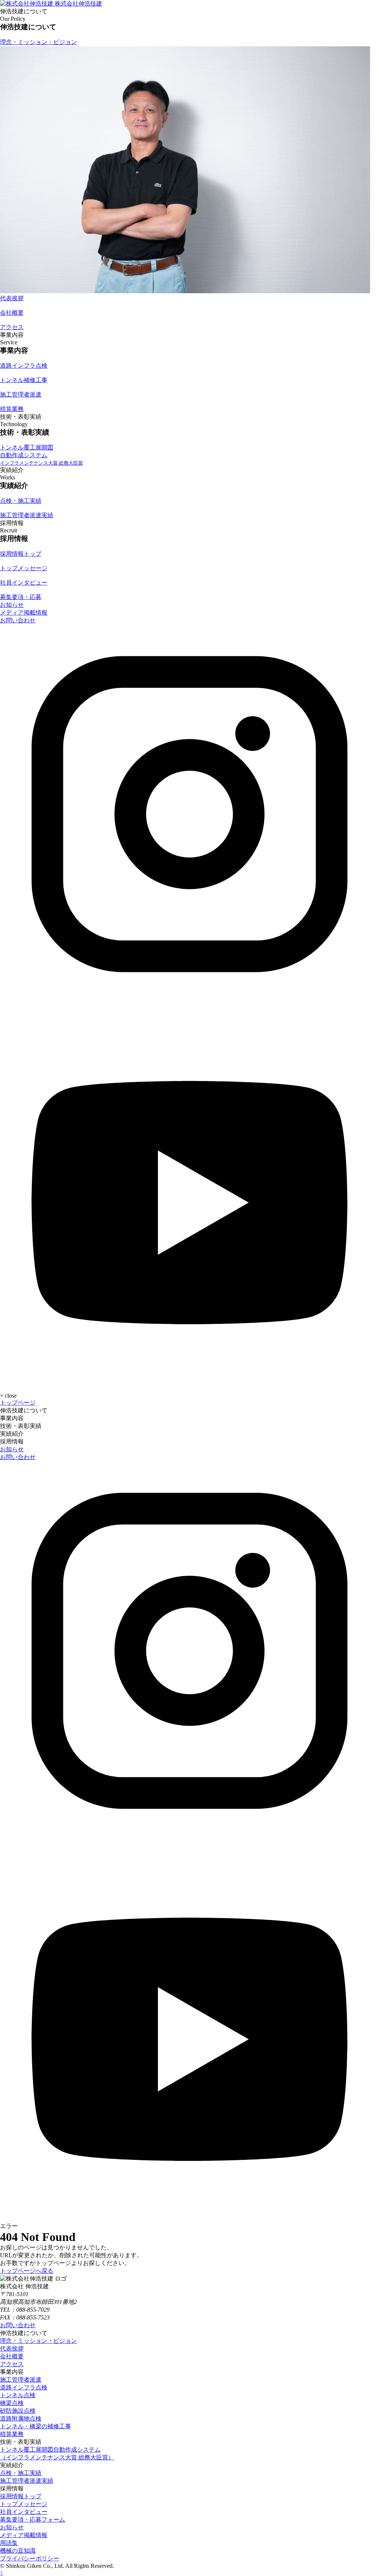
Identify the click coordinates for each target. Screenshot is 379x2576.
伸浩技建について (24, 1410)
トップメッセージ (24, 2504)
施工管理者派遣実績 (27, 2481)
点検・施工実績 (21, 2473)
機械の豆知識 (18, 2551)
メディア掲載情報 (24, 613)
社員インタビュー (24, 2512)
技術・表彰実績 (21, 1426)
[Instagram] (189, 1002)
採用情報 (12, 1441)
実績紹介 (12, 1434)
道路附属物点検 (21, 2418)
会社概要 (12, 2356)
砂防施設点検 (18, 2411)
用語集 (9, 2543)
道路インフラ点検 (24, 2387)
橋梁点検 (12, 2403)
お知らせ (12, 605)
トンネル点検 (18, 2395)
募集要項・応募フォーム (33, 2520)
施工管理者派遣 (21, 2380)
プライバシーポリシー (30, 2558)
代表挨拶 (12, 2348)
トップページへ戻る (27, 2271)
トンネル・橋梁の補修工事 (36, 2426)
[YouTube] (189, 1382)
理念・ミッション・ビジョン (38, 2341)
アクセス (12, 2364)
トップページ (18, 1403)
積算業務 (12, 2434)
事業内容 (12, 1418)
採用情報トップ (21, 2496)
